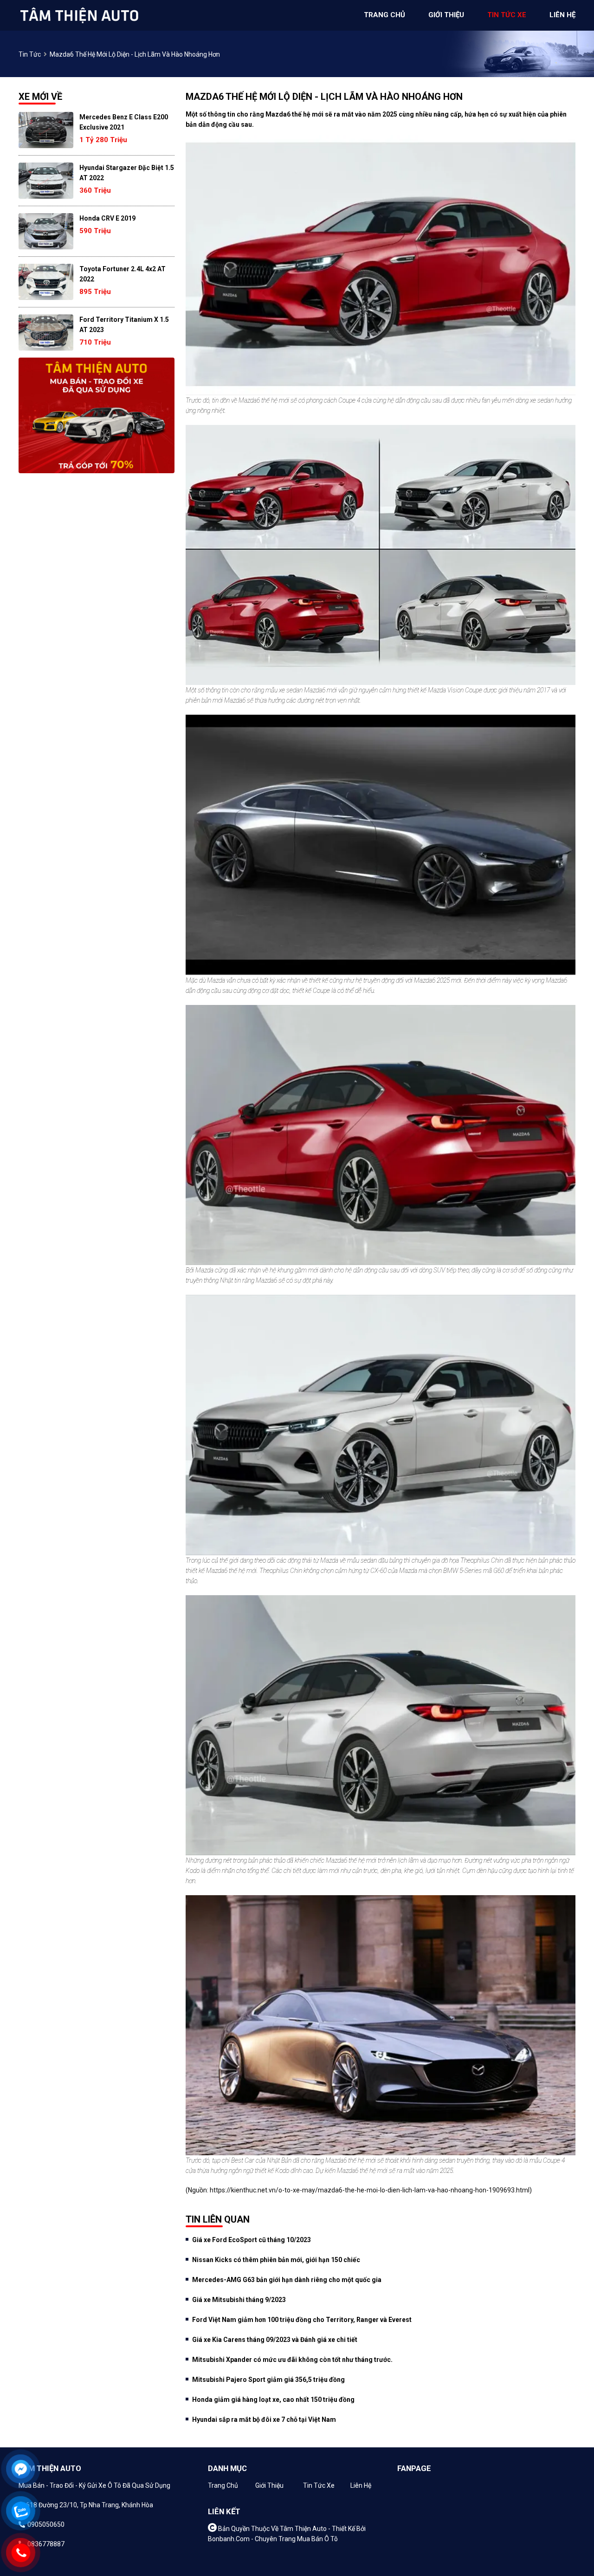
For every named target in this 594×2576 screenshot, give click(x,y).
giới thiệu (446, 15)
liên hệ (562, 15)
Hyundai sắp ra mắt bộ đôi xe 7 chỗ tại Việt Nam (264, 2419)
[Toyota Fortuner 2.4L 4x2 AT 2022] (46, 282)
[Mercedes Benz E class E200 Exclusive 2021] (46, 130)
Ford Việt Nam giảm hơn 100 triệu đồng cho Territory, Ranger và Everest (302, 2320)
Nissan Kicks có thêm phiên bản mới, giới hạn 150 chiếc (276, 2260)
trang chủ (384, 15)
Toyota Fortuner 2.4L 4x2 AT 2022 (123, 274)
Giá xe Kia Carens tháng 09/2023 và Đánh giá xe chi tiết (275, 2340)
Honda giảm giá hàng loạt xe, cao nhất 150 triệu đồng (273, 2400)
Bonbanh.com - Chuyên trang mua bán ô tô (273, 2539)
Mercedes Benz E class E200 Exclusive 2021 (124, 122)
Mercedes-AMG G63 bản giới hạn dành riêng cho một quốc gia (287, 2280)
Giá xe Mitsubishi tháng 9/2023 (239, 2300)
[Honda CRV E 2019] (46, 231)
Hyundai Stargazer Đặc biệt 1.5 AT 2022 (127, 173)
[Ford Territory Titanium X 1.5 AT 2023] (46, 333)
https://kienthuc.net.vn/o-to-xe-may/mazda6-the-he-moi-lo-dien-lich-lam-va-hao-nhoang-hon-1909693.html (370, 2190)
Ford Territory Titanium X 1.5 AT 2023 (124, 325)
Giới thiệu (269, 2485)
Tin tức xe (319, 2485)
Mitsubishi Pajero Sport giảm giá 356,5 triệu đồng (268, 2380)
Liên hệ (361, 2485)
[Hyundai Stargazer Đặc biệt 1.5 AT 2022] (46, 181)
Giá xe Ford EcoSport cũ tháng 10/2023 (252, 2240)
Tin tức (30, 54)
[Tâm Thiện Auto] (79, 15)
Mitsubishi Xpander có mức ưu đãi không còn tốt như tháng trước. (292, 2360)
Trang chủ (223, 2485)
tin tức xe (507, 15)
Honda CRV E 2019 (107, 218)
